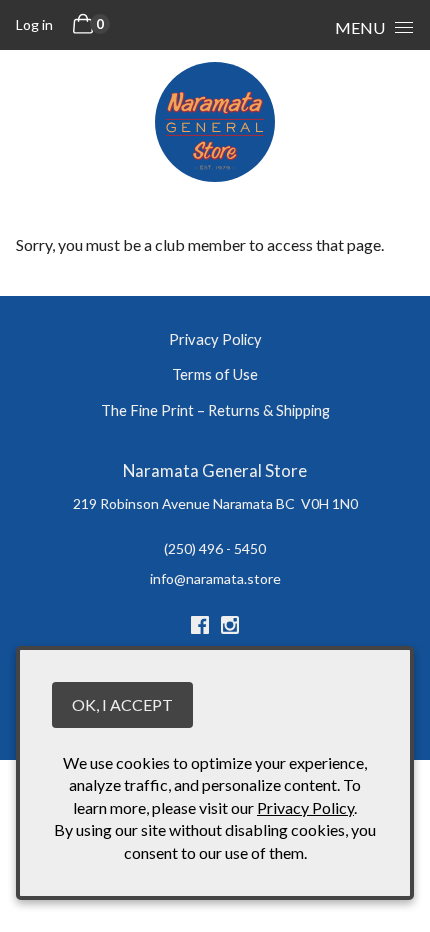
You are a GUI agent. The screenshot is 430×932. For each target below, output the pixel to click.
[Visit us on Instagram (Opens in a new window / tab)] (230, 628)
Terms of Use (215, 374)
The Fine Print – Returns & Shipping (215, 410)
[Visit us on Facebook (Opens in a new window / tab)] (200, 628)
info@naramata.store (215, 578)
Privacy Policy (215, 339)
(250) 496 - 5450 (215, 548)
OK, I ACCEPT (122, 704)
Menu (360, 27)
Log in (34, 24)
